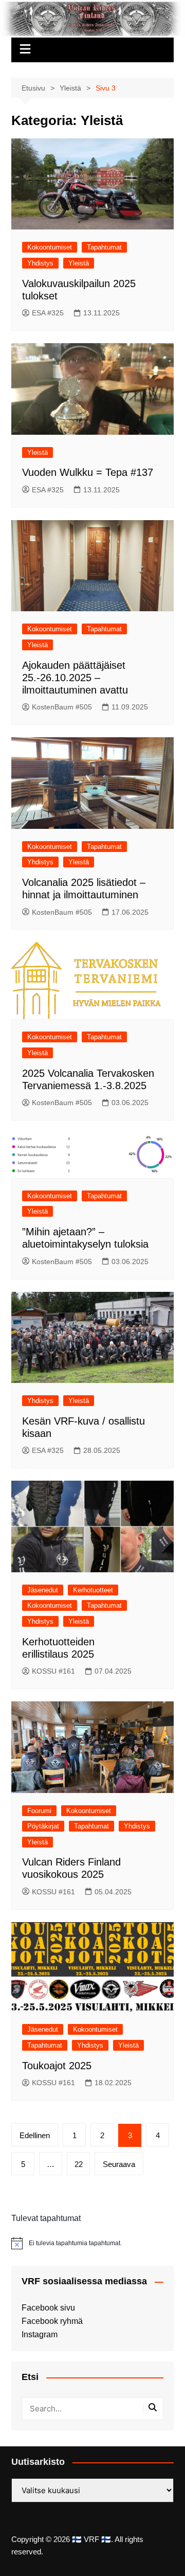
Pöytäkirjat (43, 1826)
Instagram (40, 2334)
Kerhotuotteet (93, 1590)
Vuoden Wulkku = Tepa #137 (88, 472)
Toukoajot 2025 (57, 2066)
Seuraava (119, 2164)
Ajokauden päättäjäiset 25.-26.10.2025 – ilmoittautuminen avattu (75, 678)
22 (79, 2164)
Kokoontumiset (50, 247)
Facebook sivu (48, 2308)
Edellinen (35, 2135)
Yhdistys (40, 263)
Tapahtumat (104, 247)
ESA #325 (48, 313)
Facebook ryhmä (52, 2321)
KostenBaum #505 (62, 707)
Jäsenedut (43, 1590)
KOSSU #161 (53, 1671)
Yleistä (79, 263)
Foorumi (39, 1811)
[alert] (92, 2243)
